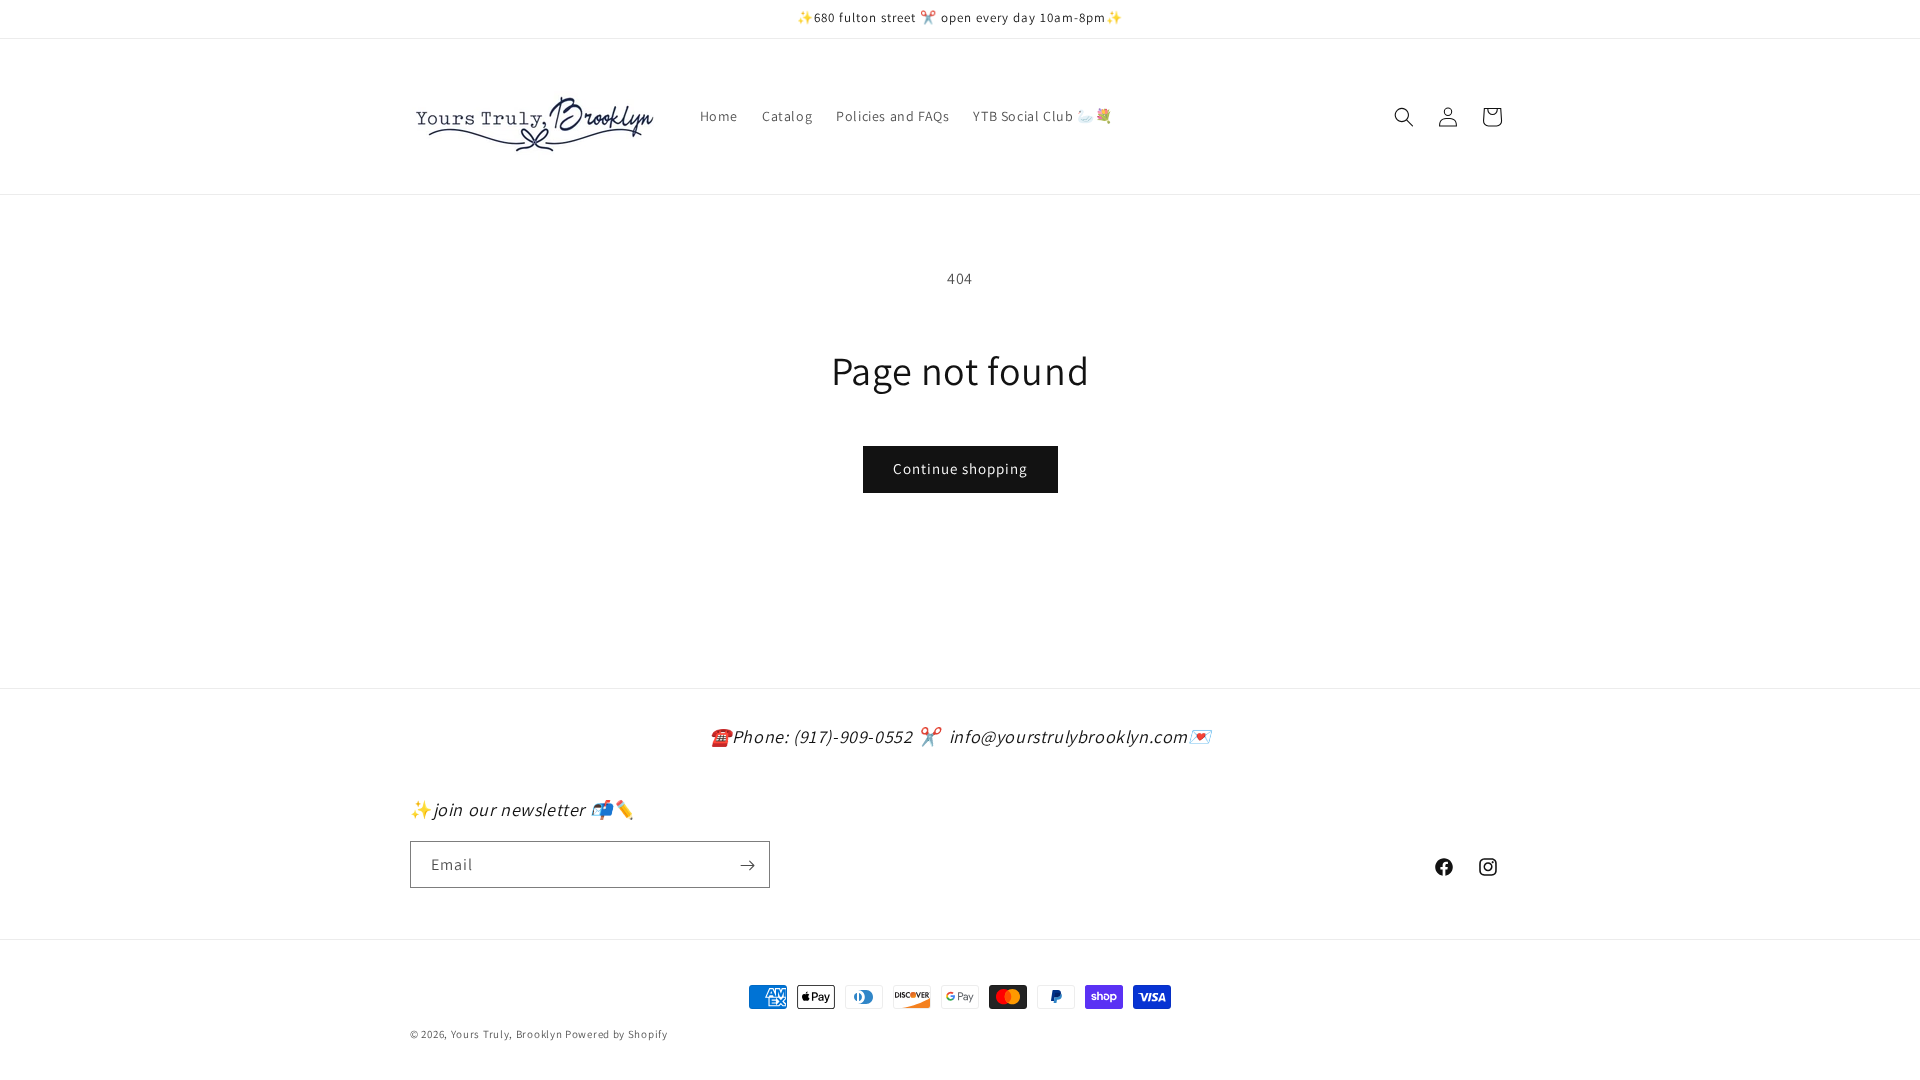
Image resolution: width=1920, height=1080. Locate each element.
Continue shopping (960, 468)
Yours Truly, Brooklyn (507, 1034)
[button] (1404, 117)
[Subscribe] (747, 865)
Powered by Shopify (616, 1034)
